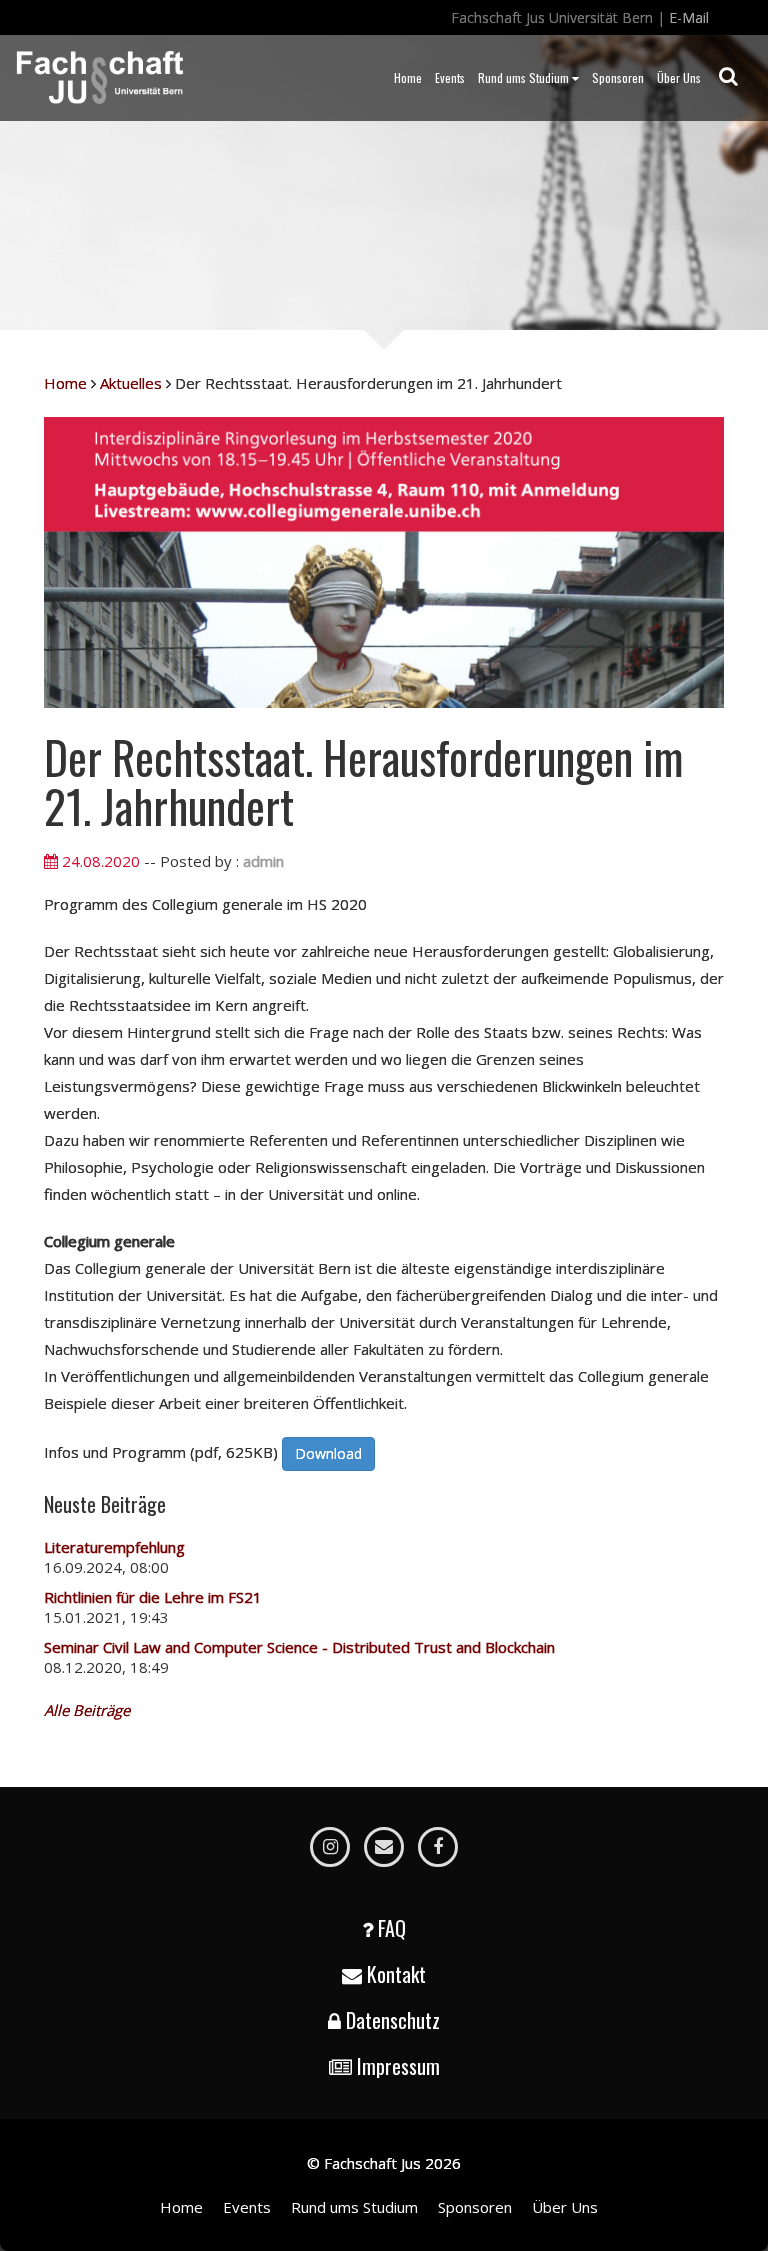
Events (450, 77)
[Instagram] (330, 1847)
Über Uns (679, 77)
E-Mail (689, 17)
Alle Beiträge (87, 1710)
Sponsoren (618, 77)
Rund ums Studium (523, 77)
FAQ (392, 1928)
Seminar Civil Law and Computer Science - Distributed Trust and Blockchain (299, 1647)
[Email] (384, 1847)
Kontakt (396, 1974)
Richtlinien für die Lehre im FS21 (153, 1597)
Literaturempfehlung (114, 1547)
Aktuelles (131, 383)
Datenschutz (393, 2020)
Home (408, 77)
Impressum (398, 2066)
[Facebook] (438, 1847)
